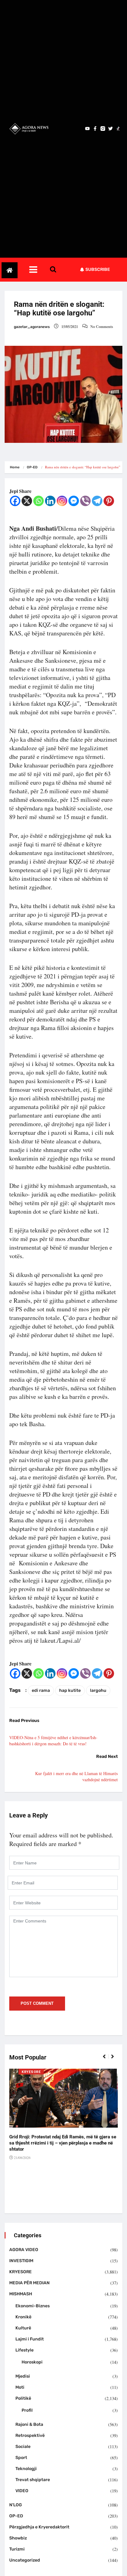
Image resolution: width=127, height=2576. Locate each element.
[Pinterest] (109, 501)
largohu (98, 1690)
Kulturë (23, 2328)
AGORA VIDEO (24, 2250)
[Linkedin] (50, 501)
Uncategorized (25, 2560)
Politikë (23, 2398)
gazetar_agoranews (32, 327)
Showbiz (18, 2538)
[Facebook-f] (95, 129)
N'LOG (16, 2505)
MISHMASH (21, 2294)
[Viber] (85, 501)
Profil (27, 2410)
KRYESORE (31, 2072)
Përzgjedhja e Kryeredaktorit (39, 2527)
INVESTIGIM (21, 2261)
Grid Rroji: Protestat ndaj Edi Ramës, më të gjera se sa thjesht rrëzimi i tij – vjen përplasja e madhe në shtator (63, 2143)
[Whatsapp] (39, 501)
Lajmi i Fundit (30, 2339)
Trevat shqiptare (33, 2480)
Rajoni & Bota (29, 2424)
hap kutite (70, 1690)
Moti (20, 2387)
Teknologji (26, 2469)
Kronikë (23, 2317)
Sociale (23, 2447)
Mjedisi (23, 2376)
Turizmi (17, 2549)
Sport (21, 2458)
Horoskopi (32, 2362)
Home (15, 467)
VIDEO (22, 2491)
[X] (27, 501)
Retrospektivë (30, 2435)
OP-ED (32, 467)
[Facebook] (15, 501)
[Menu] (39, 270)
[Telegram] (97, 501)
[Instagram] (62, 501)
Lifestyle (25, 2350)
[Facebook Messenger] (74, 501)
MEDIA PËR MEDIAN (29, 2283)
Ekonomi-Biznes (33, 2306)
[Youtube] (87, 129)
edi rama (41, 1690)
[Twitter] (111, 129)
